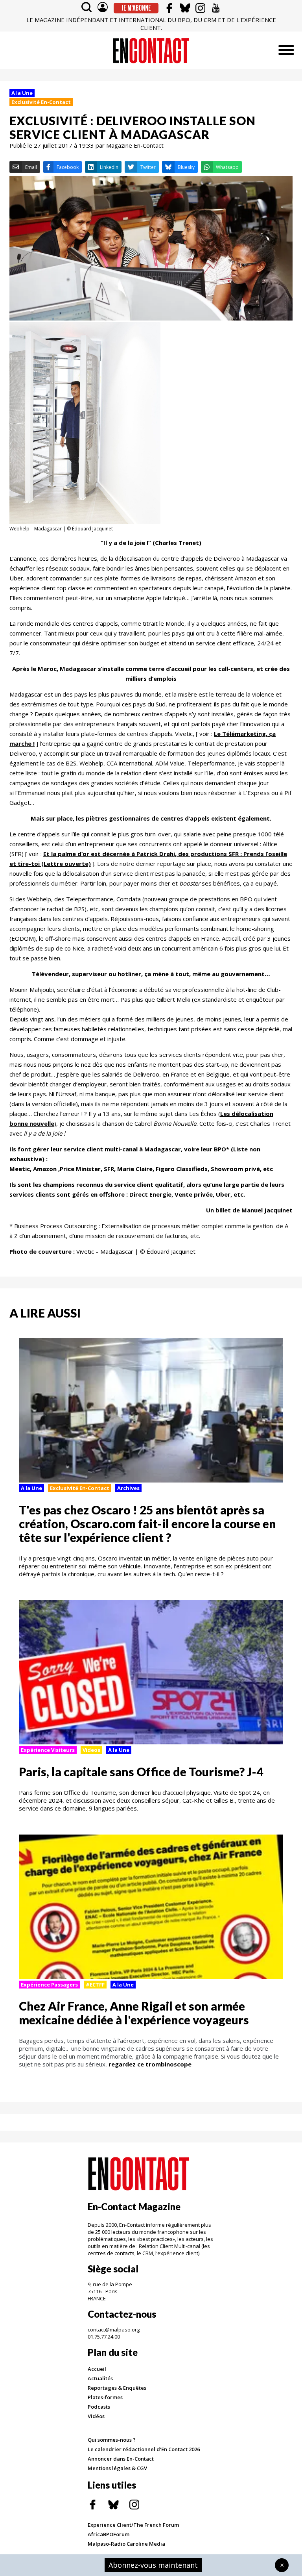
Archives (128, 1488)
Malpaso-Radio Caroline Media (126, 2544)
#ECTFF (95, 1985)
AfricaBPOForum (109, 2534)
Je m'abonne (136, 8)
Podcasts (99, 2407)
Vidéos (96, 2416)
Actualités (100, 2378)
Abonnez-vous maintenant (153, 2565)
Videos (91, 1750)
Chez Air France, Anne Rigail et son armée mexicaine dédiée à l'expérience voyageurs (134, 2013)
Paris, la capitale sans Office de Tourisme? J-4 (141, 1772)
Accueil (97, 2369)
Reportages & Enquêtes (117, 2388)
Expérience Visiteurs (48, 1750)
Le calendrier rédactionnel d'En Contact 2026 (144, 2449)
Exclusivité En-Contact (41, 102)
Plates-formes (105, 2397)
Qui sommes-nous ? (112, 2440)
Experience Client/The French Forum (133, 2525)
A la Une (22, 93)
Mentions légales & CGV (117, 2468)
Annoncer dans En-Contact (121, 2459)
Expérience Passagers (49, 1985)
